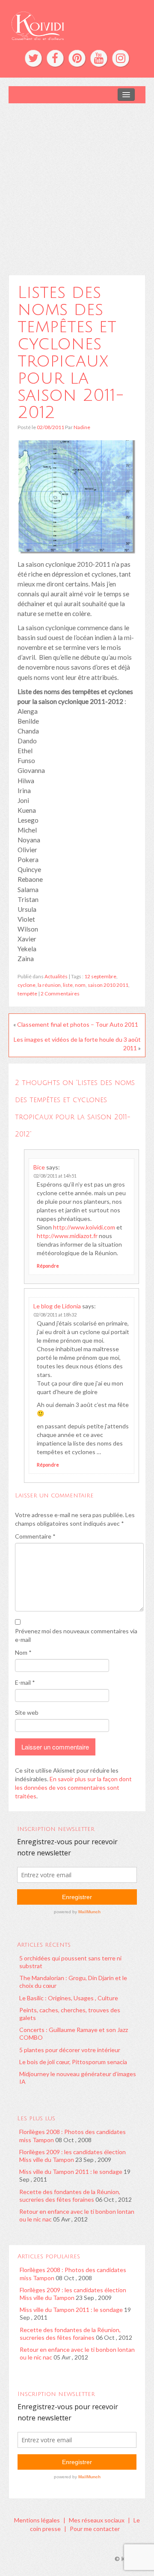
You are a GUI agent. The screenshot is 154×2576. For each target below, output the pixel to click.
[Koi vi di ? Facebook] (55, 58)
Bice (39, 1167)
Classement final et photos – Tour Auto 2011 (78, 1024)
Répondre (48, 1266)
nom (80, 985)
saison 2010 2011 (108, 985)
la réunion (49, 985)
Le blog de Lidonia (57, 1306)
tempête (27, 993)
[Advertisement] (77, 185)
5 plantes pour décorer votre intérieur (70, 2050)
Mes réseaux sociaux (97, 2520)
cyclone (27, 985)
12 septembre (100, 976)
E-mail (25, 1682)
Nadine (82, 427)
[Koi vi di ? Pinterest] (77, 58)
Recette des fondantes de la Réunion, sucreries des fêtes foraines (70, 2196)
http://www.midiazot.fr (67, 1236)
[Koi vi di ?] (77, 25)
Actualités (56, 976)
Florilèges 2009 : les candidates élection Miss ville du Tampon (73, 2156)
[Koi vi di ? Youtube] (99, 58)
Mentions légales (37, 2520)
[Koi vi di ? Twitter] (33, 58)
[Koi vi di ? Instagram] (121, 58)
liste (68, 985)
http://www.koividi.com (84, 1227)
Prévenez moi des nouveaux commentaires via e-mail (76, 1635)
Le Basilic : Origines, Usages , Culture (69, 1998)
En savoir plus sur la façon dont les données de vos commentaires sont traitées (73, 1787)
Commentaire (35, 1536)
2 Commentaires (60, 993)
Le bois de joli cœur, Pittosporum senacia (73, 2062)
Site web (27, 1712)
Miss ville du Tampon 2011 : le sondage (71, 2172)
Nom (23, 1652)
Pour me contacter (95, 2529)
